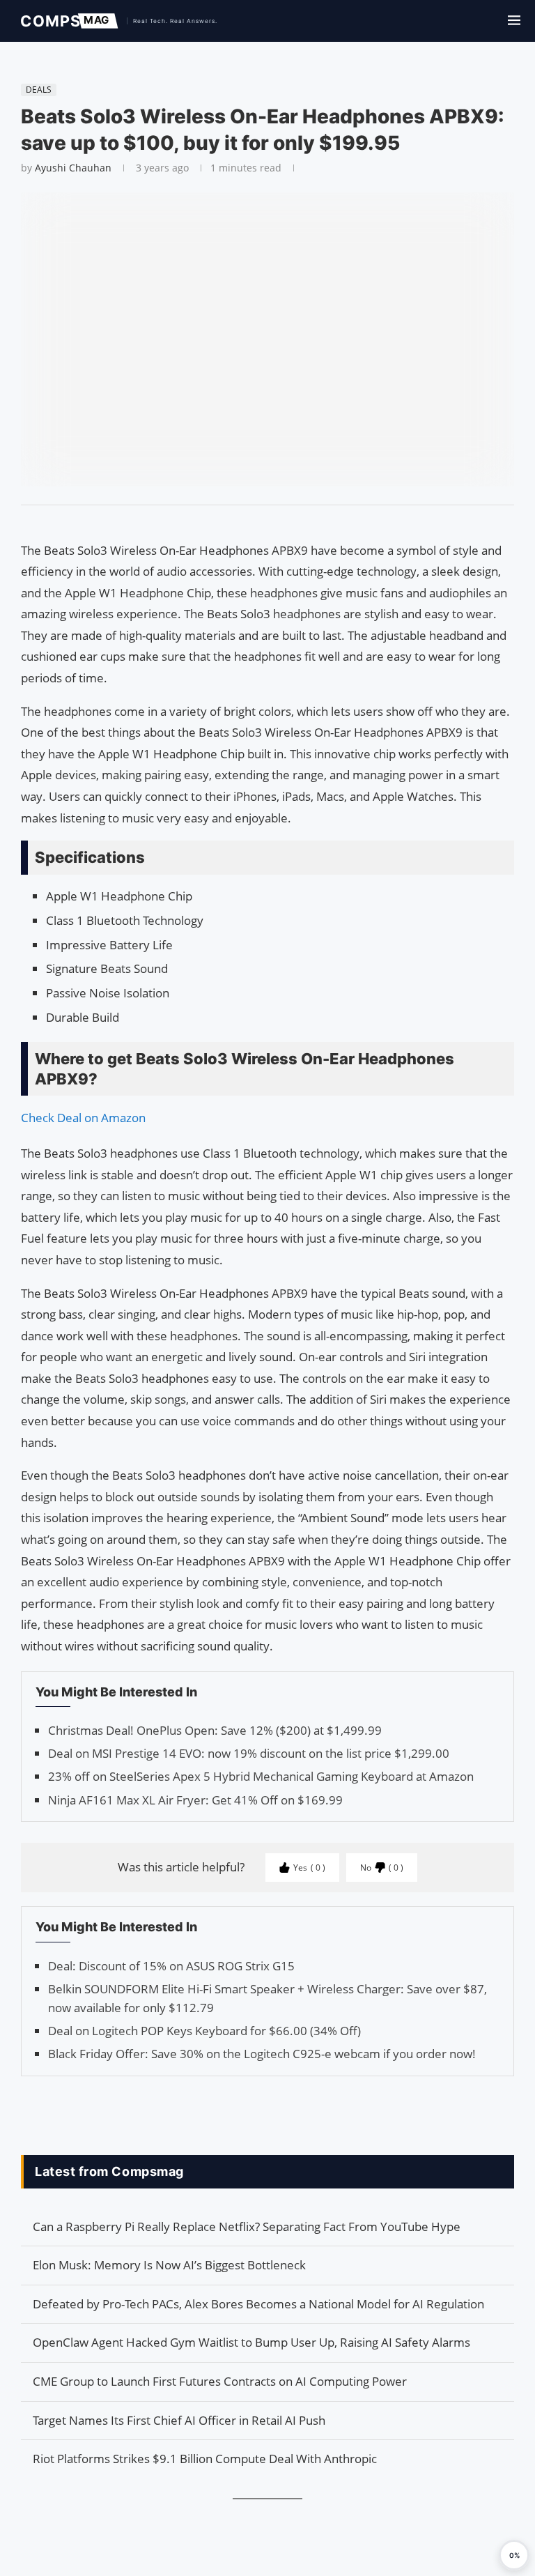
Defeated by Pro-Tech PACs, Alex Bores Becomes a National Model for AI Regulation (258, 2304)
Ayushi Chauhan (73, 168)
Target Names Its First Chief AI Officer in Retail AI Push (179, 2420)
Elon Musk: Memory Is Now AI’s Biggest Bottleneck (169, 2265)
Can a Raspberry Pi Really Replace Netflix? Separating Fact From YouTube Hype (247, 2226)
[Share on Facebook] (261, 523)
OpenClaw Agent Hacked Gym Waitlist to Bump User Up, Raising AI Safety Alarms (251, 2342)
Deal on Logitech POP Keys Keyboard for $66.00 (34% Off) (204, 2031)
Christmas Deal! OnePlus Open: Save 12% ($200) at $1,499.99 (215, 1730)
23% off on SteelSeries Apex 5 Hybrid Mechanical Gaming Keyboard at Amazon (261, 1776)
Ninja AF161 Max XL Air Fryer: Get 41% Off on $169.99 (195, 1800)
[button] (514, 2555)
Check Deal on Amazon (83, 1118)
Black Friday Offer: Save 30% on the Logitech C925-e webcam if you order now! (262, 2054)
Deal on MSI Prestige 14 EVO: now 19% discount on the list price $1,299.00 (249, 1753)
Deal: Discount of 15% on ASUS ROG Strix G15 (171, 1966)
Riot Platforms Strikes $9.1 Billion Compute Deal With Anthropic (205, 2459)
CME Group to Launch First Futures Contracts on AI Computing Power (220, 2381)
